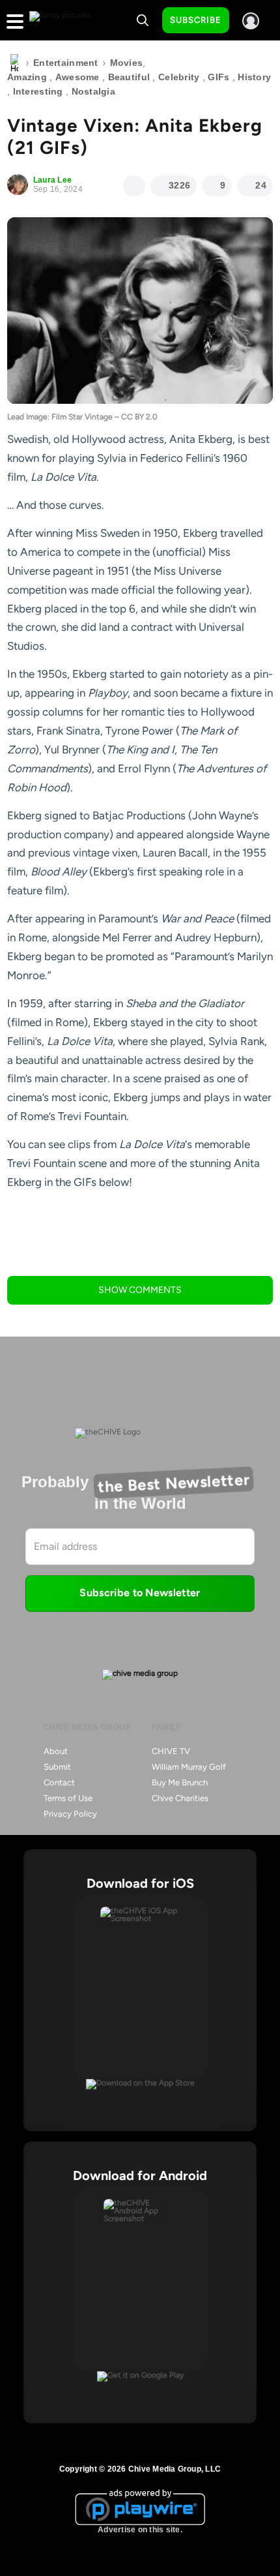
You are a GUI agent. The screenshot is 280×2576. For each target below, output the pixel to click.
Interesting (38, 91)
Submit (57, 1767)
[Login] (251, 21)
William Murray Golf (189, 1767)
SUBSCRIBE (196, 20)
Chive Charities (180, 1798)
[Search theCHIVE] (143, 20)
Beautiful (129, 77)
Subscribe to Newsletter (140, 1593)
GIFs (218, 77)
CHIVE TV (171, 1751)
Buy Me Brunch (180, 1782)
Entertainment (66, 63)
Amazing (27, 77)
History (254, 77)
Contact (59, 1782)
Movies (127, 63)
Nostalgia (94, 91)
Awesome (77, 77)
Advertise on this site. (140, 2530)
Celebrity (179, 77)
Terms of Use (68, 1798)
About (56, 1751)
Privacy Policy (70, 1814)
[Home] (14, 63)
